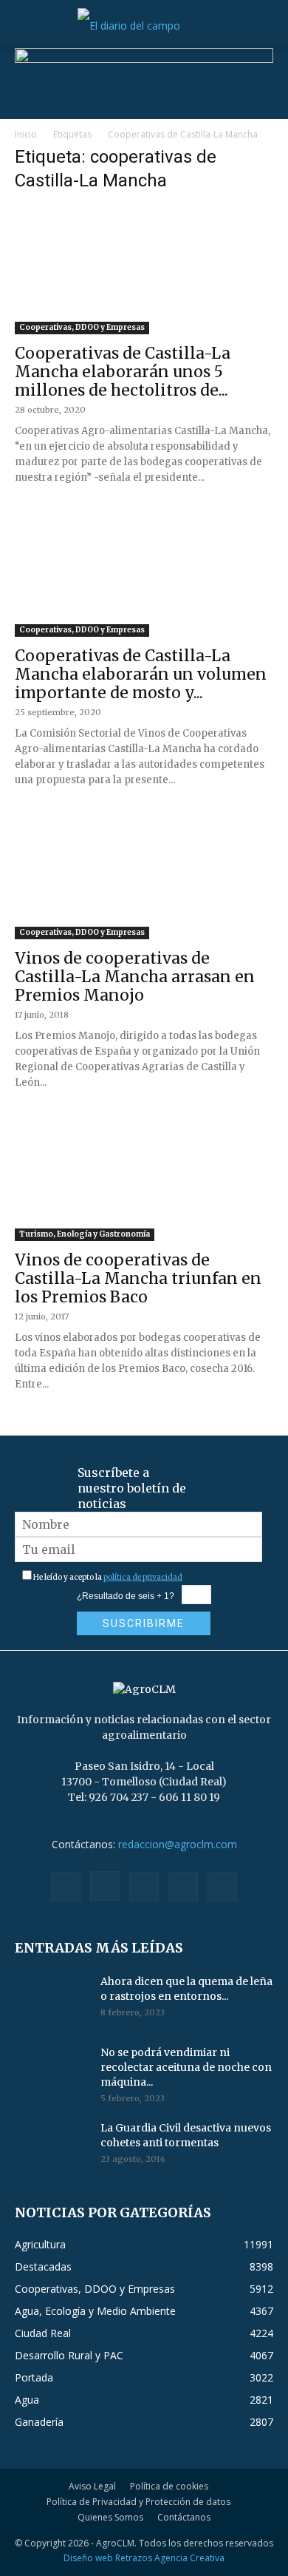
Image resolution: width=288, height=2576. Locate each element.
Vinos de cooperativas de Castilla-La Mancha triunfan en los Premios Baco (138, 1278)
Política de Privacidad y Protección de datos (138, 2502)
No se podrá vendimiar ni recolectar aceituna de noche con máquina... (186, 2067)
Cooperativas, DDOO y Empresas (82, 327)
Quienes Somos (110, 2517)
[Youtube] (222, 1887)
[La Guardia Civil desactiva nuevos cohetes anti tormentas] (52, 2146)
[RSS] (144, 1887)
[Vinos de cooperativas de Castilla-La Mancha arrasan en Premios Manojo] (144, 875)
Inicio (26, 134)
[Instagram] (105, 1886)
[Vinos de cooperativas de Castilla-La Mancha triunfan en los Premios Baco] (144, 1178)
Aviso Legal (92, 2486)
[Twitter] (183, 1887)
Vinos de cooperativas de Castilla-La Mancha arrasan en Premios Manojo (135, 977)
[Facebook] (66, 1887)
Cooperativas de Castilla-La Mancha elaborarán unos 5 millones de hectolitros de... (123, 372)
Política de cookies (169, 2486)
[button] (25, 26)
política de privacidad (143, 1577)
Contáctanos (184, 2517)
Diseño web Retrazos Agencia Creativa (144, 2558)
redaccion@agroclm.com (178, 1844)
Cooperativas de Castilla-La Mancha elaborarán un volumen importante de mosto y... (141, 674)
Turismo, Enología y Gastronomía (85, 1234)
